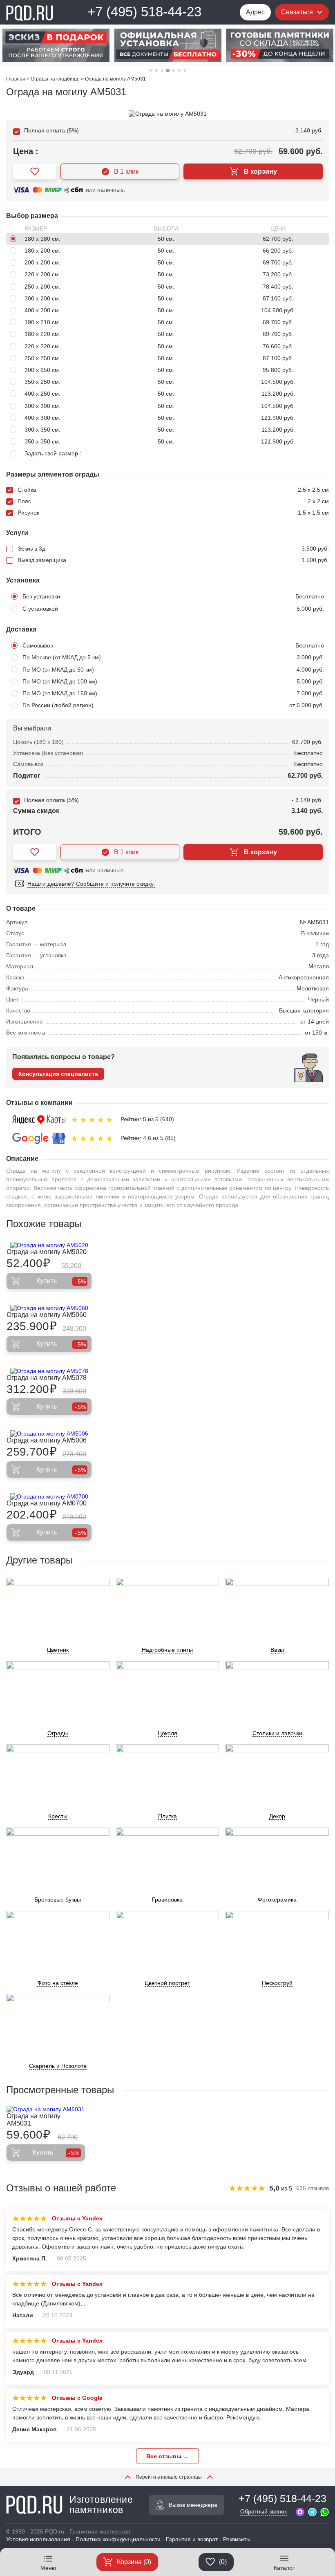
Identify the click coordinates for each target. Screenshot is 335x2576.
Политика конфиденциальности (118, 2539)
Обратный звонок (264, 2511)
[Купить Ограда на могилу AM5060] (49, 1308)
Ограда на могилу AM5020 (47, 1252)
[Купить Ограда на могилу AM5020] (49, 1245)
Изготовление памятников (101, 2505)
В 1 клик (126, 171)
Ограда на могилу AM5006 (47, 1440)
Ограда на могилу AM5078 (47, 1378)
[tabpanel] (56, 45)
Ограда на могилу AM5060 (47, 1315)
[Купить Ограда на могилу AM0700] (49, 1496)
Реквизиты (237, 2539)
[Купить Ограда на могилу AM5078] (49, 1371)
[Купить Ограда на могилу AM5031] (46, 2109)
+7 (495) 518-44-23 (144, 12)
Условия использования (38, 2539)
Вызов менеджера (193, 2505)
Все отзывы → (167, 2456)
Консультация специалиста (58, 1074)
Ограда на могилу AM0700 (47, 1503)
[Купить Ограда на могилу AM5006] (49, 1434)
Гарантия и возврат (192, 2539)
